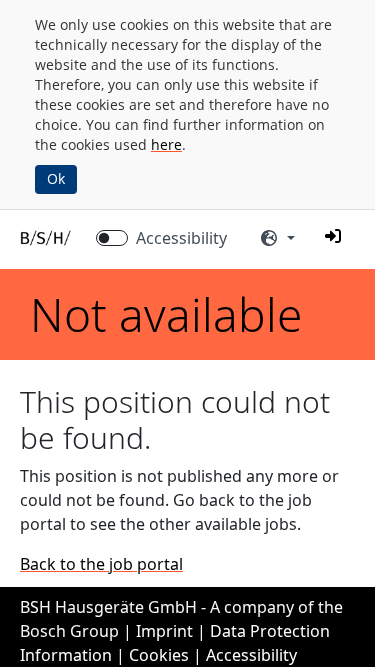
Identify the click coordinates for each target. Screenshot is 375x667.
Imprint (164, 631)
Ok (56, 178)
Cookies (159, 655)
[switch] (112, 238)
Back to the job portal (101, 564)
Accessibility (181, 238)
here (166, 144)
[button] (333, 236)
